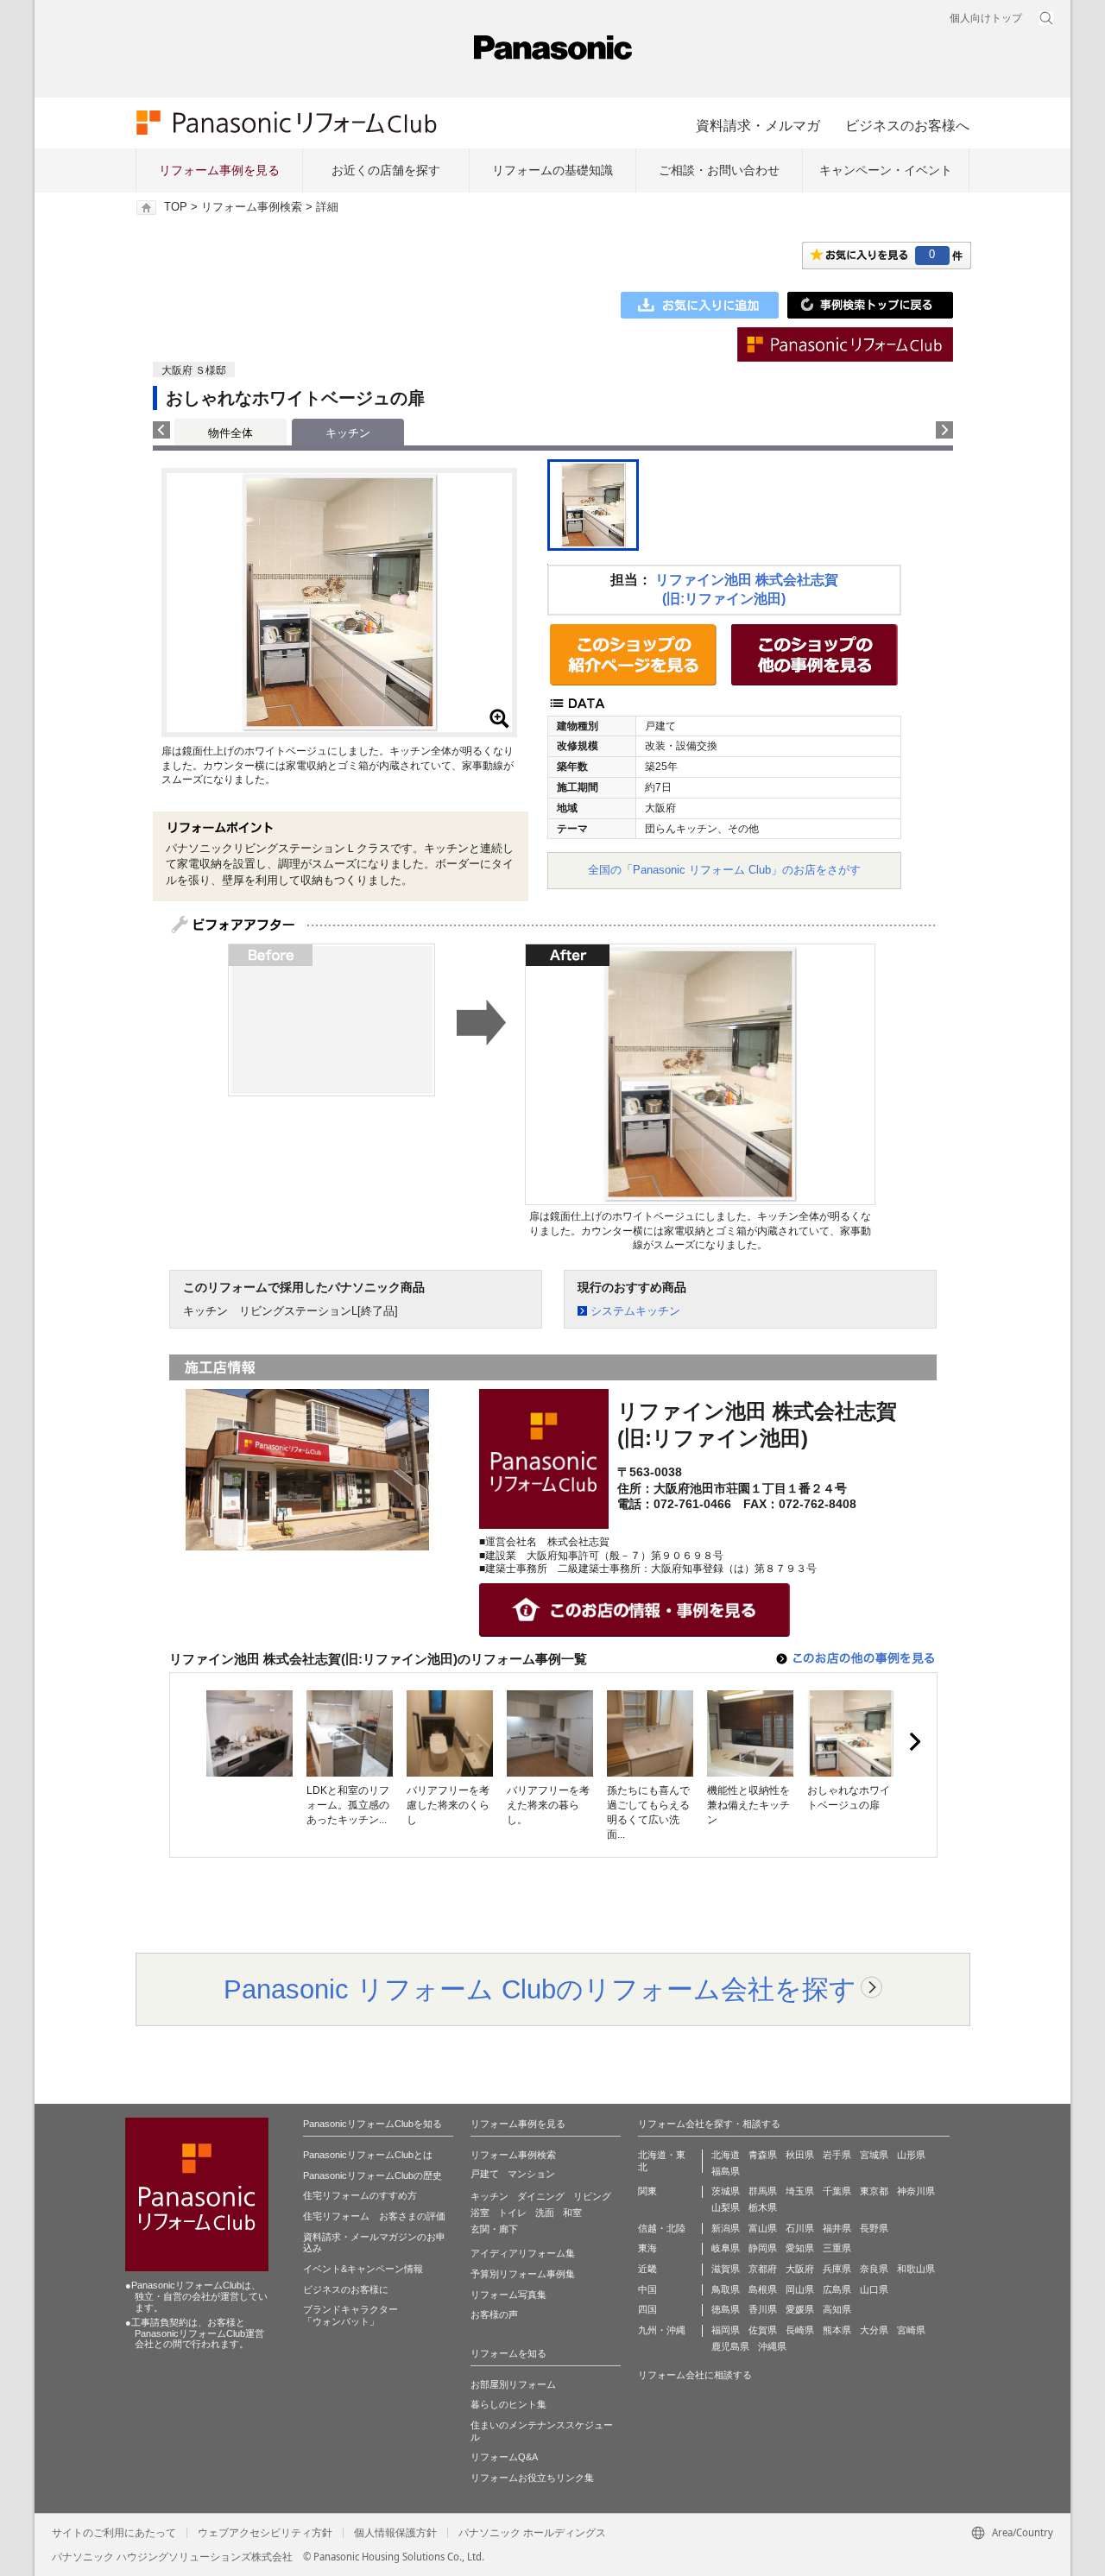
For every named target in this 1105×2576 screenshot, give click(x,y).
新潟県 (726, 2228)
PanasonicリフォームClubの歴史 (373, 2175)
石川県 (800, 2228)
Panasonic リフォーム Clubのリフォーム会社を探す (540, 1989)
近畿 (647, 2269)
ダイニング (541, 2196)
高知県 (837, 2309)
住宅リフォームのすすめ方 (360, 2195)
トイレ (512, 2213)
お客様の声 (494, 2314)
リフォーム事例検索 (252, 207)
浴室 (480, 2213)
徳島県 (726, 2309)
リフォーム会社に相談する (695, 2375)
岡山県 (800, 2289)
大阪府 (800, 2269)
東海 (647, 2248)
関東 (647, 2191)
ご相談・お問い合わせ (719, 170)
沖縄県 (772, 2346)
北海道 (726, 2155)
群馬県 (763, 2191)
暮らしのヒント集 (508, 2404)
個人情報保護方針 (395, 2533)
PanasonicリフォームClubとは (368, 2155)
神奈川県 (916, 2191)
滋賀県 (726, 2269)
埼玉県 (800, 2191)
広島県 (837, 2289)
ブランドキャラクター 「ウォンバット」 (350, 2315)
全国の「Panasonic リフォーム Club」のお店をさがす (724, 870)
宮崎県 (911, 2330)
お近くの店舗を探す (386, 170)
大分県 (874, 2330)
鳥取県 (726, 2289)
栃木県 (763, 2207)
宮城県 (874, 2155)
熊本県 (837, 2330)
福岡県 (726, 2330)
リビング (592, 2196)
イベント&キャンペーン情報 (363, 2269)
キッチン (489, 2196)
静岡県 (763, 2248)
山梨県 (726, 2207)
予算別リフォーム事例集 (523, 2274)
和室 (572, 2213)
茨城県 (726, 2191)
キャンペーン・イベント (886, 170)
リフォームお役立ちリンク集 (532, 2478)
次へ (914, 1742)
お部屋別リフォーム (513, 2384)
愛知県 (800, 2248)
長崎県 (800, 2330)
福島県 (726, 2171)
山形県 (911, 2155)
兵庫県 (837, 2269)
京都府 (763, 2269)
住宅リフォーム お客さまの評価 (374, 2216)
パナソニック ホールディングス (532, 2533)
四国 (647, 2309)
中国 (647, 2289)
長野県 (874, 2228)
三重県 (837, 2248)
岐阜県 (726, 2248)
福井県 (837, 2228)
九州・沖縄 (662, 2330)
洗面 (545, 2213)
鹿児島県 (730, 2346)
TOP (176, 207)
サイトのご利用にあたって (114, 2533)
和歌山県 (916, 2269)
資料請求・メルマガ (758, 125)
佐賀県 (763, 2330)
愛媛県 (800, 2309)
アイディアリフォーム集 (523, 2253)
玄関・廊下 (494, 2229)
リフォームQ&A (504, 2457)
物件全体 (230, 433)
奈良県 (874, 2269)
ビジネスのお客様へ (907, 125)
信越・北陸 (662, 2228)
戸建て (485, 2174)
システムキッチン (635, 1311)
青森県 (763, 2155)
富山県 (763, 2228)
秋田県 (800, 2155)
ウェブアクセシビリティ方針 (265, 2533)
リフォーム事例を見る (219, 170)
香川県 (763, 2309)
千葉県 (837, 2191)
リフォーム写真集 (508, 2295)
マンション (531, 2174)
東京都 (874, 2191)
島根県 (763, 2289)
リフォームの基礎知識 (552, 170)
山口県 (874, 2289)
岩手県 (837, 2155)
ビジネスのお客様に (346, 2289)
